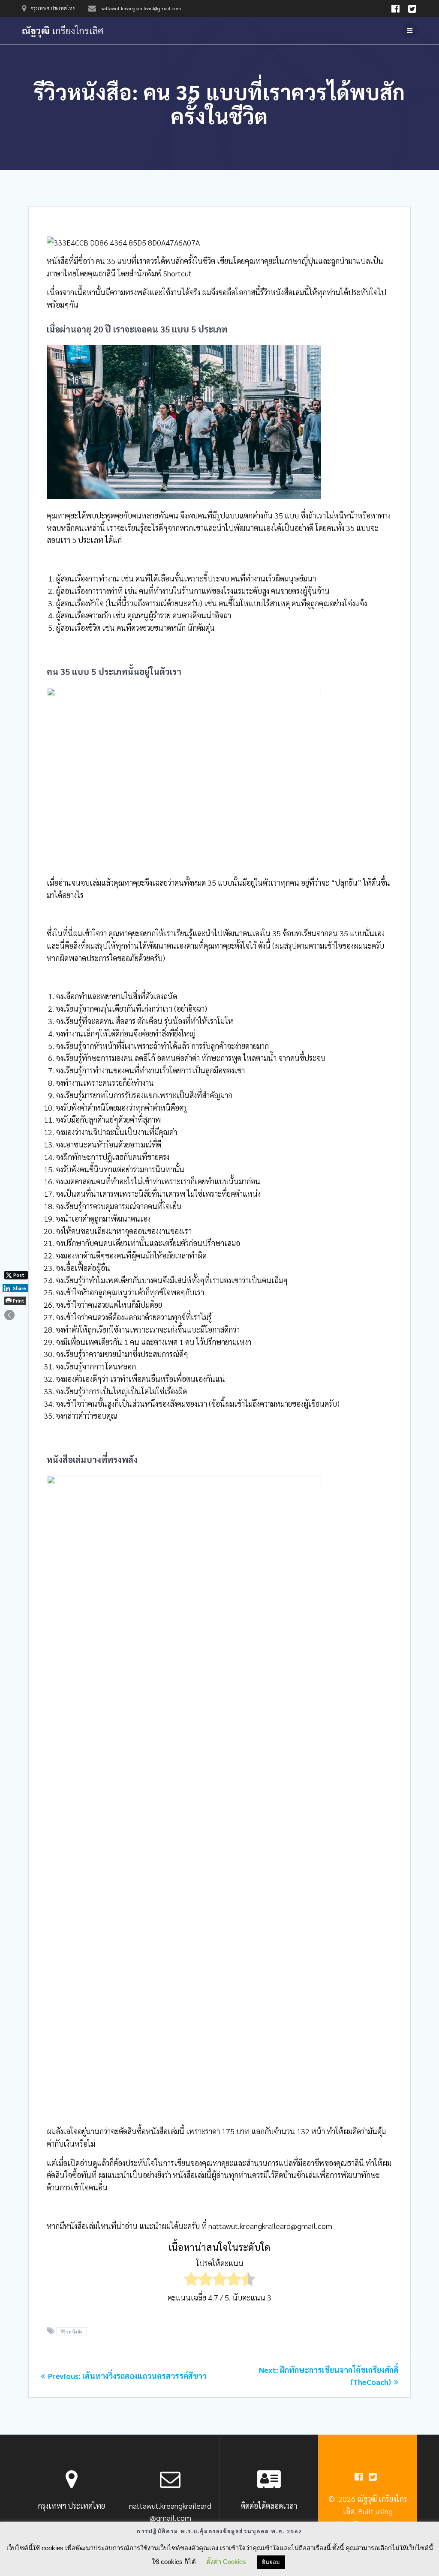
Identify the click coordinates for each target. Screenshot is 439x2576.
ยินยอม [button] (271, 2562)
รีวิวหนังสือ (72, 2332)
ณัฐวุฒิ (63, 30)
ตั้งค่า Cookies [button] (226, 2562)
